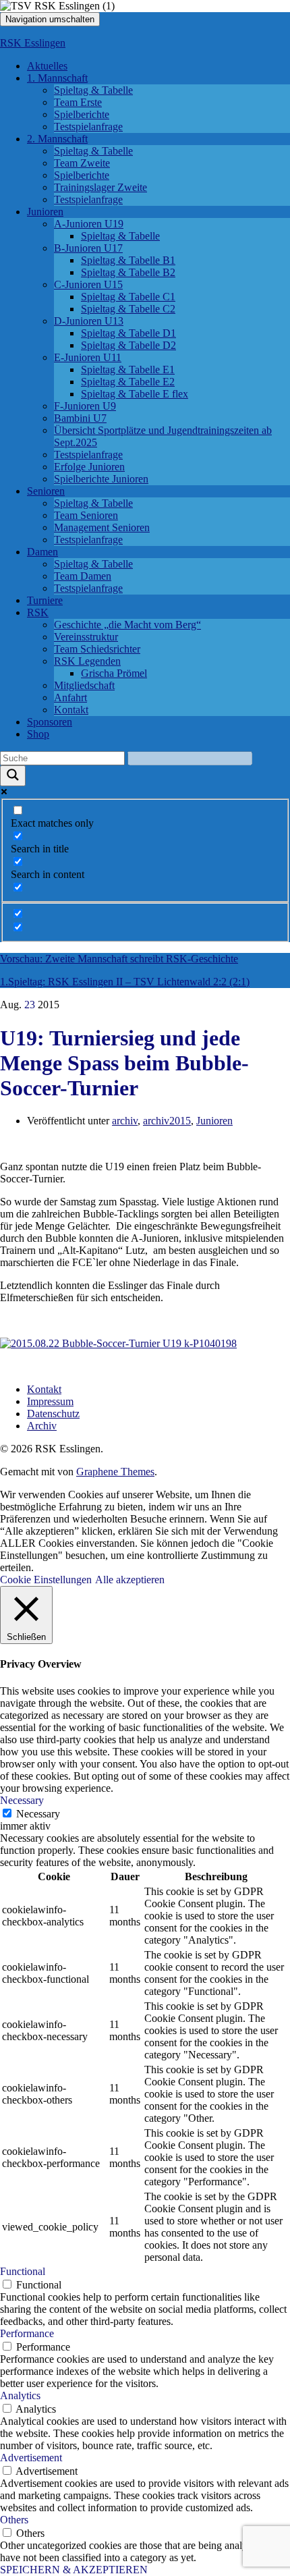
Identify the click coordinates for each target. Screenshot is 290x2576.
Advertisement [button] (31, 2458)
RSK (38, 612)
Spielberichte (82, 114)
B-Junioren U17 (88, 248)
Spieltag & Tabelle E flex (135, 394)
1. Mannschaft (57, 78)
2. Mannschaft (57, 139)
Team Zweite (82, 163)
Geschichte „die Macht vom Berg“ (127, 625)
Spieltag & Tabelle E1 (128, 369)
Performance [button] (27, 2333)
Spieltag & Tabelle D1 (128, 333)
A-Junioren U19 (89, 224)
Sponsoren (50, 722)
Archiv (42, 1426)
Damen (42, 552)
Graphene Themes (115, 1472)
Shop (38, 734)
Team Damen (83, 576)
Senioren (46, 491)
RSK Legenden (87, 661)
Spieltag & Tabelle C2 (128, 309)
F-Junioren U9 (85, 406)
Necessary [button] (22, 1800)
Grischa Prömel (114, 673)
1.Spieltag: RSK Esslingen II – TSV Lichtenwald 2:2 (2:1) (125, 982)
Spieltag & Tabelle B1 (128, 260)
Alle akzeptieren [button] (130, 1580)
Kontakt (71, 710)
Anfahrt (70, 697)
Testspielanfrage (88, 127)
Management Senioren (102, 527)
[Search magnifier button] (13, 776)
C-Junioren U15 (88, 284)
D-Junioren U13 (89, 321)
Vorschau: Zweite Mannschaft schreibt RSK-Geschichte (119, 959)
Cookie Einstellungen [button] (46, 1580)
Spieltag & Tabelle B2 (128, 272)
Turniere (45, 600)
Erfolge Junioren (89, 467)
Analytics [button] (20, 2395)
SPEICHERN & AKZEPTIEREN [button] (74, 2570)
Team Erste (78, 102)
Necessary (38, 1814)
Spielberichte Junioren (101, 479)
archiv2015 (167, 1121)
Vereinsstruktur (86, 637)
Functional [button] (23, 2271)
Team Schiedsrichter (97, 649)
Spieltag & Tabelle (93, 90)
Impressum (50, 1401)
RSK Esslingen (33, 43)
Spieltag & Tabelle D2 (128, 345)
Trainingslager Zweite (100, 187)
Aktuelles (47, 66)
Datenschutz (53, 1414)
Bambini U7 (80, 418)
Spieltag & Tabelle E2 (128, 382)
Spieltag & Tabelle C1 (128, 297)
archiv (125, 1121)
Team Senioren (86, 515)
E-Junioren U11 (88, 357)
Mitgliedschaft (84, 685)
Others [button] (14, 2520)
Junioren (45, 212)
